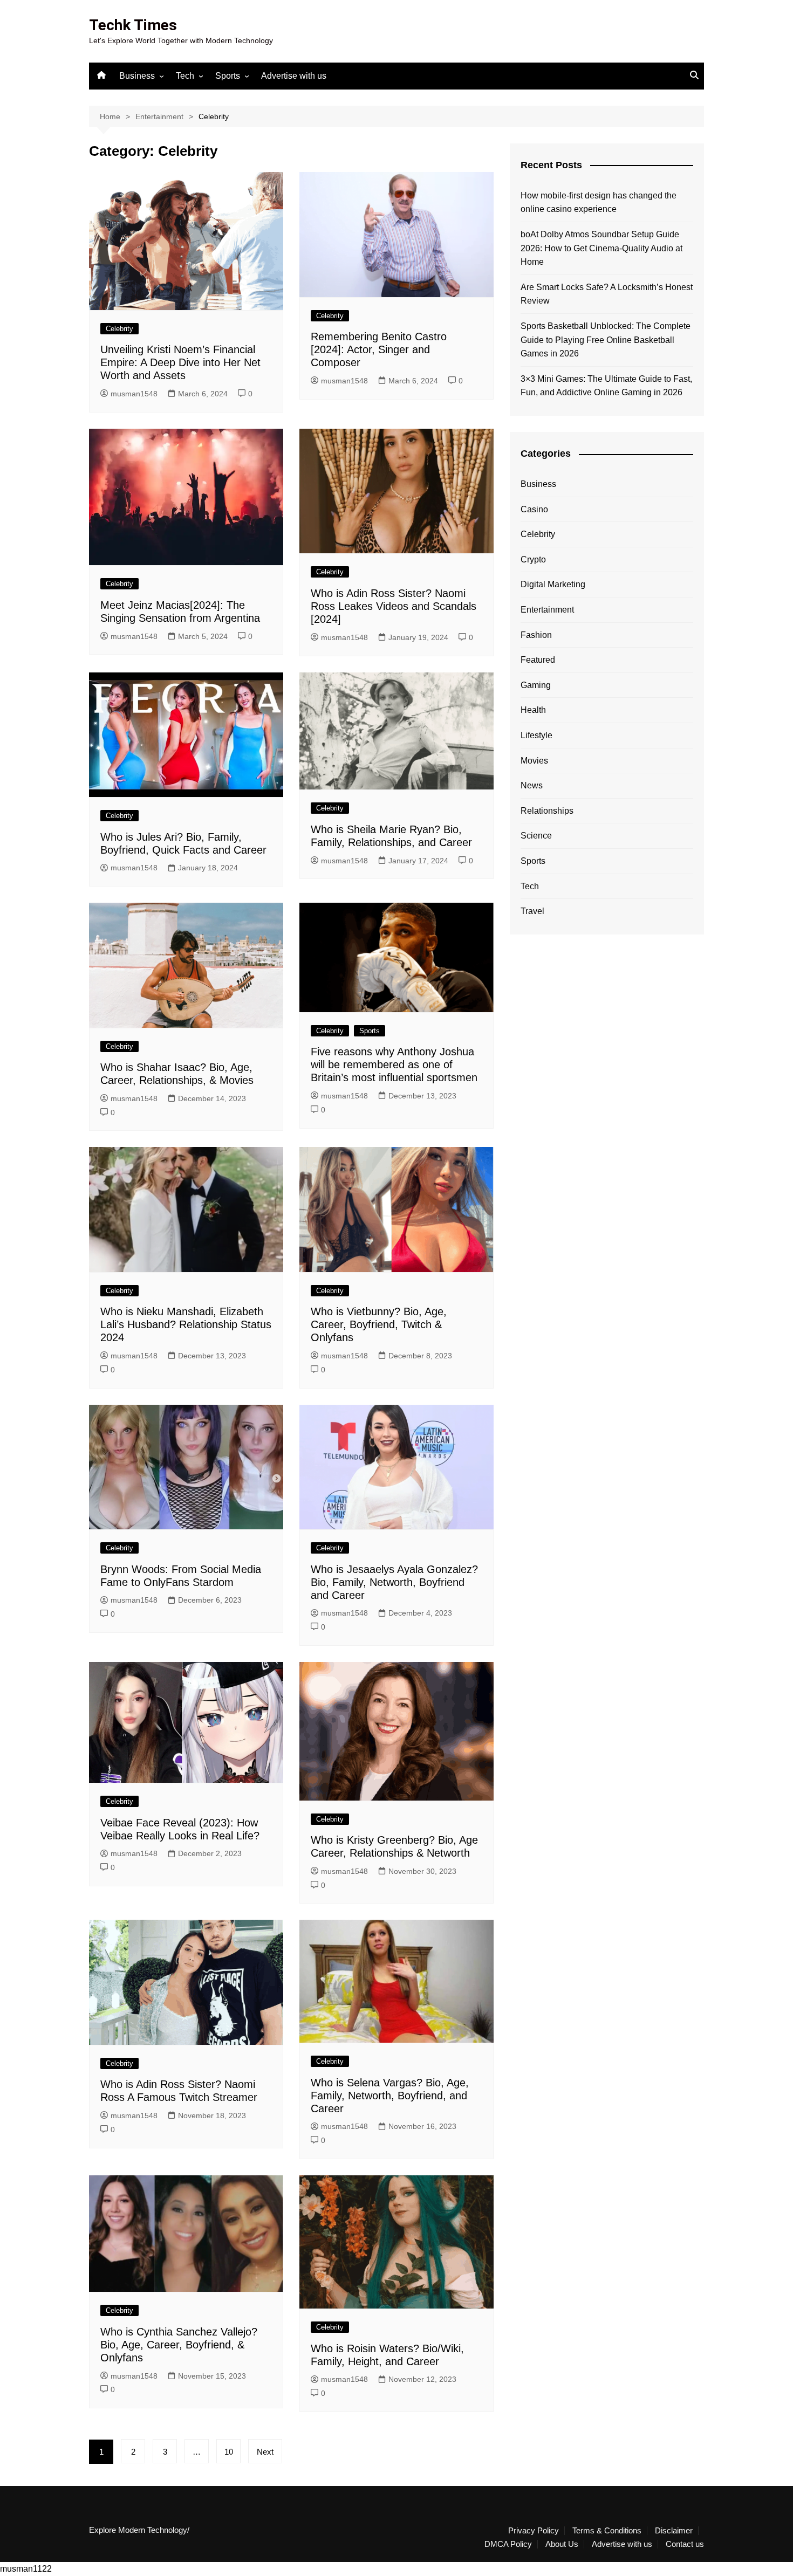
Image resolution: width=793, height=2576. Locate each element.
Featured (538, 660)
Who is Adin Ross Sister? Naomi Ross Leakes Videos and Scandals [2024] (394, 606)
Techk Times (133, 25)
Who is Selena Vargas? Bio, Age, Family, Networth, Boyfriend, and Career (390, 2096)
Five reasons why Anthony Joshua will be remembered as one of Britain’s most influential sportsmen (394, 1064)
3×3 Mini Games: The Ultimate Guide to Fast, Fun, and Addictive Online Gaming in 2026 (606, 386)
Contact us (685, 2544)
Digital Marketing (553, 584)
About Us (562, 2544)
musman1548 (134, 394)
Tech (185, 76)
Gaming (536, 685)
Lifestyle (536, 735)
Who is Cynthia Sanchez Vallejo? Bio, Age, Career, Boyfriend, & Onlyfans (179, 2345)
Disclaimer (674, 2531)
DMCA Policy (508, 2544)
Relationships (547, 811)
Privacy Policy (534, 2531)
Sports (228, 76)
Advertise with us (294, 76)
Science (536, 836)
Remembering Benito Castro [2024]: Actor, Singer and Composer (379, 349)
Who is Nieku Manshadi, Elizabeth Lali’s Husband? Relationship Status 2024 (186, 1324)
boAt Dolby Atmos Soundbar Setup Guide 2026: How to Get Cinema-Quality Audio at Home (601, 248)
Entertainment (547, 610)
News (532, 785)
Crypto (533, 559)
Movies (534, 761)
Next (265, 2452)
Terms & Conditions (607, 2531)
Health (533, 710)
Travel (532, 911)
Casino (534, 509)
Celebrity (119, 329)
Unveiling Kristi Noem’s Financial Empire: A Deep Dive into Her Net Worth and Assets (180, 362)
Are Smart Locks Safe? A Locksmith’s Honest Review (607, 294)
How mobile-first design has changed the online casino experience (599, 202)
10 (229, 2452)
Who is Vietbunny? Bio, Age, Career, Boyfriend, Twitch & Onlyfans (379, 1324)
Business (137, 76)
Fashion (536, 635)
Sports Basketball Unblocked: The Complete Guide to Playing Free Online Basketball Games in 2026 (606, 340)
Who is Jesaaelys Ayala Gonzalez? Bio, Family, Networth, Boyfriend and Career (394, 1582)
